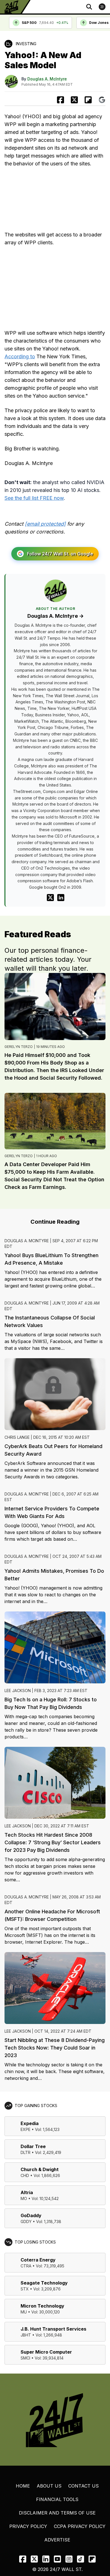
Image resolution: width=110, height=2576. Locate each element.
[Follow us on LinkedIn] (46, 2559)
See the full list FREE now (34, 498)
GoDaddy (31, 2215)
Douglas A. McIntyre (47, 79)
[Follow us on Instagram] (69, 2559)
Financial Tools (57, 2499)
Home (23, 2486)
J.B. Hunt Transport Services (53, 2329)
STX (25, 2289)
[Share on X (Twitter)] (74, 100)
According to (20, 356)
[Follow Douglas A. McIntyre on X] (50, 898)
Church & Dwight (40, 2169)
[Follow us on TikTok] (81, 2559)
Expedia (30, 2123)
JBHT (26, 2335)
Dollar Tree (33, 2146)
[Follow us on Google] (102, 100)
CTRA (26, 2266)
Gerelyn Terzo (19, 1047)
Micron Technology (42, 2306)
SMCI (25, 2358)
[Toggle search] (89, 7)
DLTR (26, 2152)
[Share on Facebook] (60, 100)
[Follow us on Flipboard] (88, 100)
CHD (25, 2175)
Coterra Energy (38, 2260)
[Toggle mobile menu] (102, 7)
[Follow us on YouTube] (57, 2559)
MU (24, 2312)
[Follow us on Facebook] (23, 2559)
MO (24, 2198)
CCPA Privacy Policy (80, 2526)
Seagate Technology (44, 2283)
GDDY (26, 2221)
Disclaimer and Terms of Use (57, 2513)
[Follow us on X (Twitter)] (34, 2559)
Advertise (57, 2540)
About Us (49, 2486)
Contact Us (83, 2486)
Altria (27, 2192)
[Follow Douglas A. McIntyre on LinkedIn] (61, 898)
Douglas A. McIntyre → (56, 616)
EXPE (26, 2129)
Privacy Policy (28, 2526)
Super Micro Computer (46, 2352)
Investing (26, 44)
